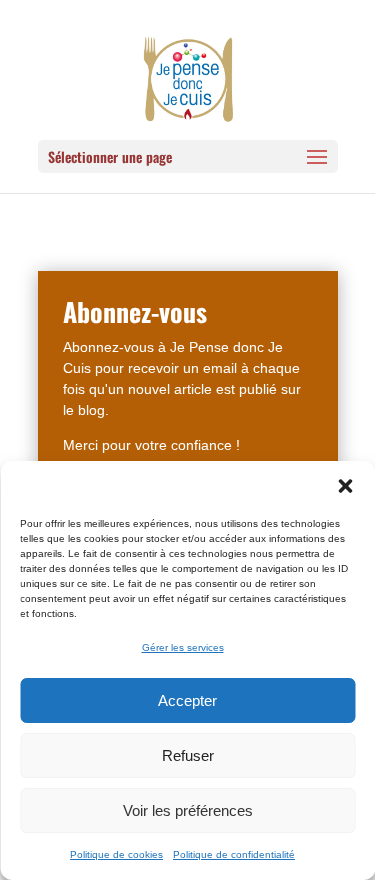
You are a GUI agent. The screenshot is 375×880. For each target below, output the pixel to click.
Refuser (188, 755)
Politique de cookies (116, 854)
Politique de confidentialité (234, 854)
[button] (345, 486)
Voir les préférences (188, 810)
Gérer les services (183, 647)
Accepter (187, 700)
